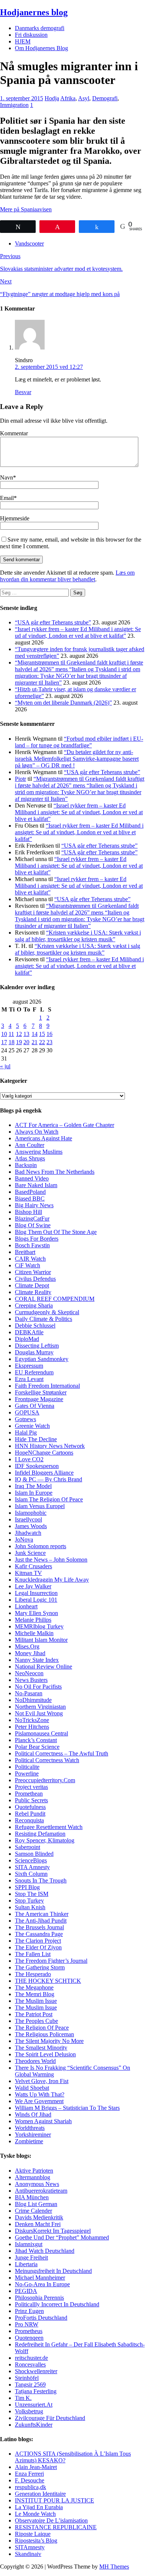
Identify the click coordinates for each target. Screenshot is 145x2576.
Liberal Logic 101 (36, 1600)
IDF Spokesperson (37, 1466)
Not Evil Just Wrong (39, 1713)
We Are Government (39, 2101)
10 (4, 1034)
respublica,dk (30, 2487)
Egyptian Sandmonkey (42, 1359)
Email (7, 498)
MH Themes (114, 2567)
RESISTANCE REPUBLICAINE (56, 2527)
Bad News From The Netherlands (55, 1172)
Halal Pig (26, 1432)
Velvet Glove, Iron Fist (42, 2081)
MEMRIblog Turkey (39, 1626)
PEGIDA (26, 2291)
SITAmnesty (30, 2547)
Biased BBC (30, 1198)
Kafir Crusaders (33, 1566)
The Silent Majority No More (49, 2041)
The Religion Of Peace (42, 2028)
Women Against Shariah (43, 2121)
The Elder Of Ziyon (38, 1947)
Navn (7, 477)
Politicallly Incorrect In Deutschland (57, 2304)
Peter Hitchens (32, 1727)
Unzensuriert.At (34, 2405)
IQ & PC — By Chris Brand (49, 1479)
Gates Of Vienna (35, 1406)
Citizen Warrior (33, 1272)
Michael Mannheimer (40, 2278)
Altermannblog (33, 2177)
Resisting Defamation (40, 1834)
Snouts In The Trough (41, 1880)
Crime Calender (33, 2211)
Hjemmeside (15, 518)
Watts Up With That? (40, 2094)
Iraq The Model (33, 1486)
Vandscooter (29, 243)
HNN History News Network (50, 1446)
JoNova (24, 1539)
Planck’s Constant (36, 1740)
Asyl (84, 98)
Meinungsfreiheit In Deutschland (53, 2271)
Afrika (68, 98)
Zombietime (29, 2141)
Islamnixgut (29, 2244)
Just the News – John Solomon (51, 1560)
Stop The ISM (32, 1894)
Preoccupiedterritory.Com (45, 1780)
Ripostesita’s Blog (36, 2541)
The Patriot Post (34, 2014)
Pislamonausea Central (41, 1733)
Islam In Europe (34, 1493)
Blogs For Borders (37, 1239)
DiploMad (27, 1339)
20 (26, 1042)
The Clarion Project (38, 1941)
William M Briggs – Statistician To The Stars (67, 2108)
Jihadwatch (28, 1533)
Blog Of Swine (33, 1225)
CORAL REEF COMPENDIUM (55, 1299)
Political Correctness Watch (47, 1760)
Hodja (52, 98)
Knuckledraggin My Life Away (52, 1580)
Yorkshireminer (33, 2135)
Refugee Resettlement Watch (49, 1827)
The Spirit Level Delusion (45, 2054)
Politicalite (27, 1767)
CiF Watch (28, 1265)
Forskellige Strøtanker (41, 1392)
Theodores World (35, 2061)
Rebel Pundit (30, 1814)
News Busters (31, 1680)
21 (35, 1042)
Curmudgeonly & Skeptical (47, 1312)
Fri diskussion (31, 35)
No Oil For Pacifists (38, 1687)
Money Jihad (30, 1653)
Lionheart (26, 1606)
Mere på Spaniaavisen (26, 209)
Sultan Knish (30, 1907)
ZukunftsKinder (34, 2425)
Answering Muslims (39, 1152)
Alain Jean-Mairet (36, 2467)
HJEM (23, 41)
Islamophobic (31, 1513)
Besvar (23, 392)
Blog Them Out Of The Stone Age (56, 1232)
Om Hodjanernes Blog (41, 48)
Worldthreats (30, 2128)
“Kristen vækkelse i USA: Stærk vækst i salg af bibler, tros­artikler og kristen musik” (78, 936)
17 (4, 1042)
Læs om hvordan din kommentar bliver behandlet (67, 576)
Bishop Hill (28, 1212)
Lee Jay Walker (33, 1586)
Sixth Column (31, 1874)
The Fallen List (33, 1954)
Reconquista (29, 1820)
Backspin (26, 1165)
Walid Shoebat (32, 2088)
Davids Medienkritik (39, 2217)
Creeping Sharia (34, 1305)
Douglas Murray (34, 1352)
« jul (5, 1066)
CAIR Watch (30, 1259)
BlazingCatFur (32, 1219)
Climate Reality (33, 1292)
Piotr (20, 779)
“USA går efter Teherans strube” (53, 622)
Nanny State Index (37, 1660)
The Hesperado (33, 1974)
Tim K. (23, 2398)
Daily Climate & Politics (43, 1319)
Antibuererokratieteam (41, 2191)
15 (42, 1034)
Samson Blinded (34, 1854)
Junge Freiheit (31, 2257)
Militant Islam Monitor (41, 1640)
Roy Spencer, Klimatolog (45, 1840)
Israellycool (28, 1519)
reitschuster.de (31, 2358)
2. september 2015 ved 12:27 (49, 367)
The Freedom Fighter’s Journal (51, 1961)
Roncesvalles (30, 2364)
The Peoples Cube (36, 2021)
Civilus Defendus (35, 1279)
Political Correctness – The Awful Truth (62, 1753)
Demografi (105, 98)
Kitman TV (28, 1573)
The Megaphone (34, 1987)
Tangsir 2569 (30, 2385)
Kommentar (14, 433)
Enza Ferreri (29, 2474)
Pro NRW (27, 2324)
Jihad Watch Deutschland (45, 2251)
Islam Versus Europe (39, 1506)
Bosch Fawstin (32, 1245)
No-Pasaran (29, 1693)
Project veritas (31, 1787)
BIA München (32, 2197)
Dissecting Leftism (37, 1346)
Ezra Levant (29, 1379)
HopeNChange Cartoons (44, 1453)
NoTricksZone (32, 1720)
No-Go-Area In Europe (42, 2284)
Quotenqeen (29, 2338)
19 (19, 1042)
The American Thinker (42, 1914)
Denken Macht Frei (38, 2224)
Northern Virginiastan (40, 1707)
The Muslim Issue (36, 2001)
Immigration (14, 105)
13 (26, 1034)
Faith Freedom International (47, 1386)
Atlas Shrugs (30, 1158)
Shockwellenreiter (36, 2371)
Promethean (29, 1794)
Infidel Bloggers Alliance (44, 1473)
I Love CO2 (29, 1459)
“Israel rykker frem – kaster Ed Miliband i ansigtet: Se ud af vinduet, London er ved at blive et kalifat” (78, 632)
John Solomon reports (41, 1546)
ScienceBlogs (31, 1860)
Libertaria (26, 2264)
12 (19, 1034)
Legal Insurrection (36, 1593)
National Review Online (43, 1667)
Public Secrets (31, 1800)
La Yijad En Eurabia (39, 2507)
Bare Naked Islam (36, 1185)
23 (49, 1042)
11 (11, 1034)
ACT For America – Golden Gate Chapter (65, 1125)
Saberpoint (28, 1847)
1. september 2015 (22, 98)
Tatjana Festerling (36, 2391)
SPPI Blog (27, 1887)
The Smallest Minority (41, 2048)
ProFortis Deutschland (41, 2318)
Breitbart (25, 1252)
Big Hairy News (34, 1205)
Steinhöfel (27, 2378)
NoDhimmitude (33, 1700)
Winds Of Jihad (33, 2114)
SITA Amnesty (32, 1867)
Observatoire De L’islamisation (51, 2520)
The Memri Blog (35, 1994)
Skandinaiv (28, 2554)
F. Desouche (30, 2480)
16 (49, 1034)
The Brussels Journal (39, 1927)
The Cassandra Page (39, 1934)
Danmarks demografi (40, 28)
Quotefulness (30, 1807)
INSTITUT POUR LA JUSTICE (54, 2500)
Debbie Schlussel (35, 1326)
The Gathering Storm (40, 1967)
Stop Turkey (29, 1901)
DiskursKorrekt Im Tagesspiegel (53, 2231)
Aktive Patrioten (34, 2171)
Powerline (27, 1773)
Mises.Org (27, 1646)
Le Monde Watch (35, 2514)
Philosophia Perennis (39, 2298)
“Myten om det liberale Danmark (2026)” (63, 703)
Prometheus (29, 2331)
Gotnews (25, 1419)
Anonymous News (37, 2184)
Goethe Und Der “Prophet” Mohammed (62, 2237)
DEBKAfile (29, 1332)
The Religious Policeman (44, 2034)
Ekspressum (29, 1366)
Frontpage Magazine (39, 1399)
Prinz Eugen (29, 2311)
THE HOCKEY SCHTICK (48, 1981)
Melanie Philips (33, 1620)
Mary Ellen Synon (36, 1613)
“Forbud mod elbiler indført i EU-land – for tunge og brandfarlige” (79, 742)
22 (42, 1042)
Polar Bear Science (37, 1747)
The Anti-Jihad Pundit (41, 1921)
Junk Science (30, 1553)
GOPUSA (27, 1412)
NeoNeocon (29, 1673)
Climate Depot (32, 1285)
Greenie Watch (32, 1426)
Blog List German (36, 2204)
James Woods (31, 1526)
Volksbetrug (29, 2411)
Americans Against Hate (43, 1138)
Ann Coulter (30, 1145)
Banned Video (32, 1178)
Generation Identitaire (40, 2494)
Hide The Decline (36, 1439)
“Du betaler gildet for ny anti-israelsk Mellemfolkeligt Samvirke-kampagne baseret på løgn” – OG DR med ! (77, 759)
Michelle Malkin (34, 1633)
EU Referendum (34, 1372)
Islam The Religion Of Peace (49, 1499)
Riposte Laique (33, 2534)
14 (35, 1034)
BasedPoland (30, 1192)
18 (12, 1042)
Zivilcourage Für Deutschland (50, 2418)
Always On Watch (37, 1132)
